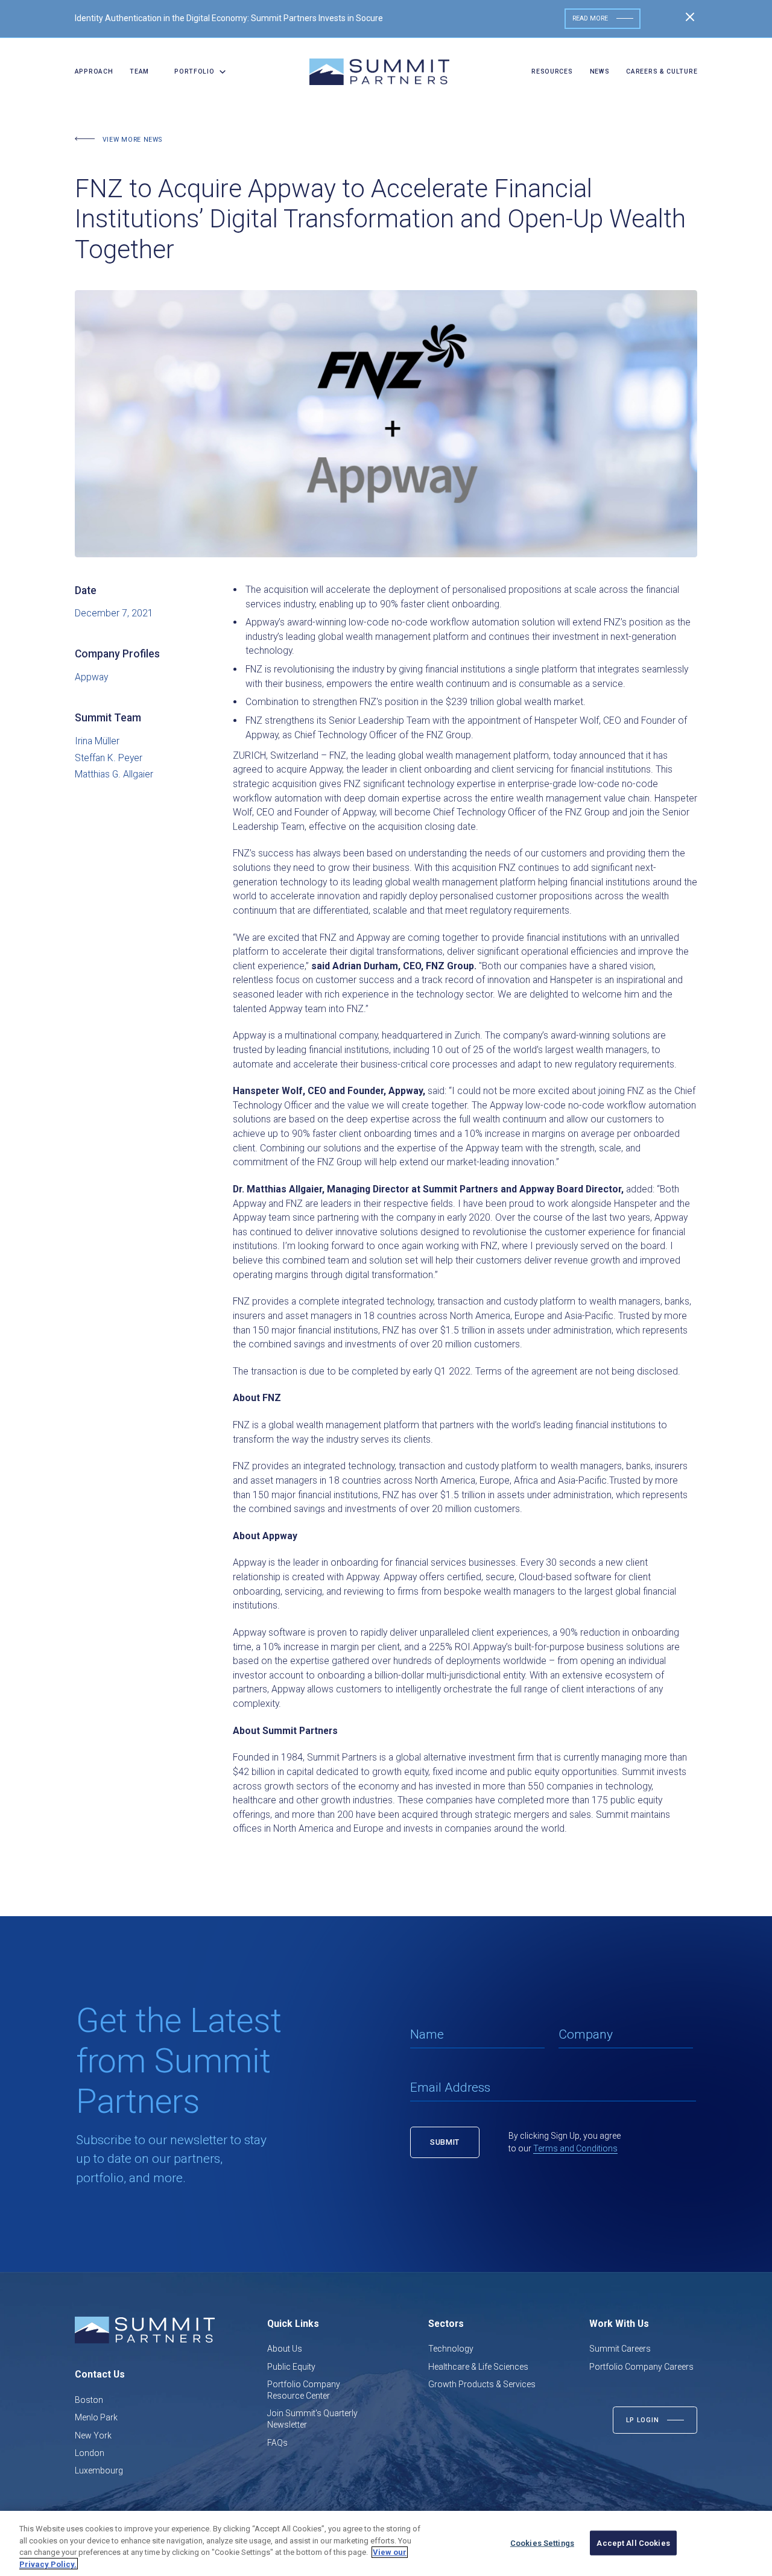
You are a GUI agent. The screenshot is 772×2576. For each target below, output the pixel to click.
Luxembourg (99, 2470)
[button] (196, 72)
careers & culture (662, 71)
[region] (386, 2543)
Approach (94, 71)
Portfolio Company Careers (641, 2367)
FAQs (277, 2443)
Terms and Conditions (575, 2148)
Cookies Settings (542, 2543)
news (600, 71)
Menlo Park (96, 2417)
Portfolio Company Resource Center (304, 2390)
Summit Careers (620, 2349)
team (139, 71)
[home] (379, 72)
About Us (285, 2349)
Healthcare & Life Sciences (478, 2367)
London (90, 2453)
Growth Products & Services (482, 2384)
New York (93, 2435)
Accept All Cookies (633, 2543)
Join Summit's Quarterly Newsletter (312, 2419)
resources (552, 71)
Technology (451, 2349)
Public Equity (291, 2367)
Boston (89, 2400)
